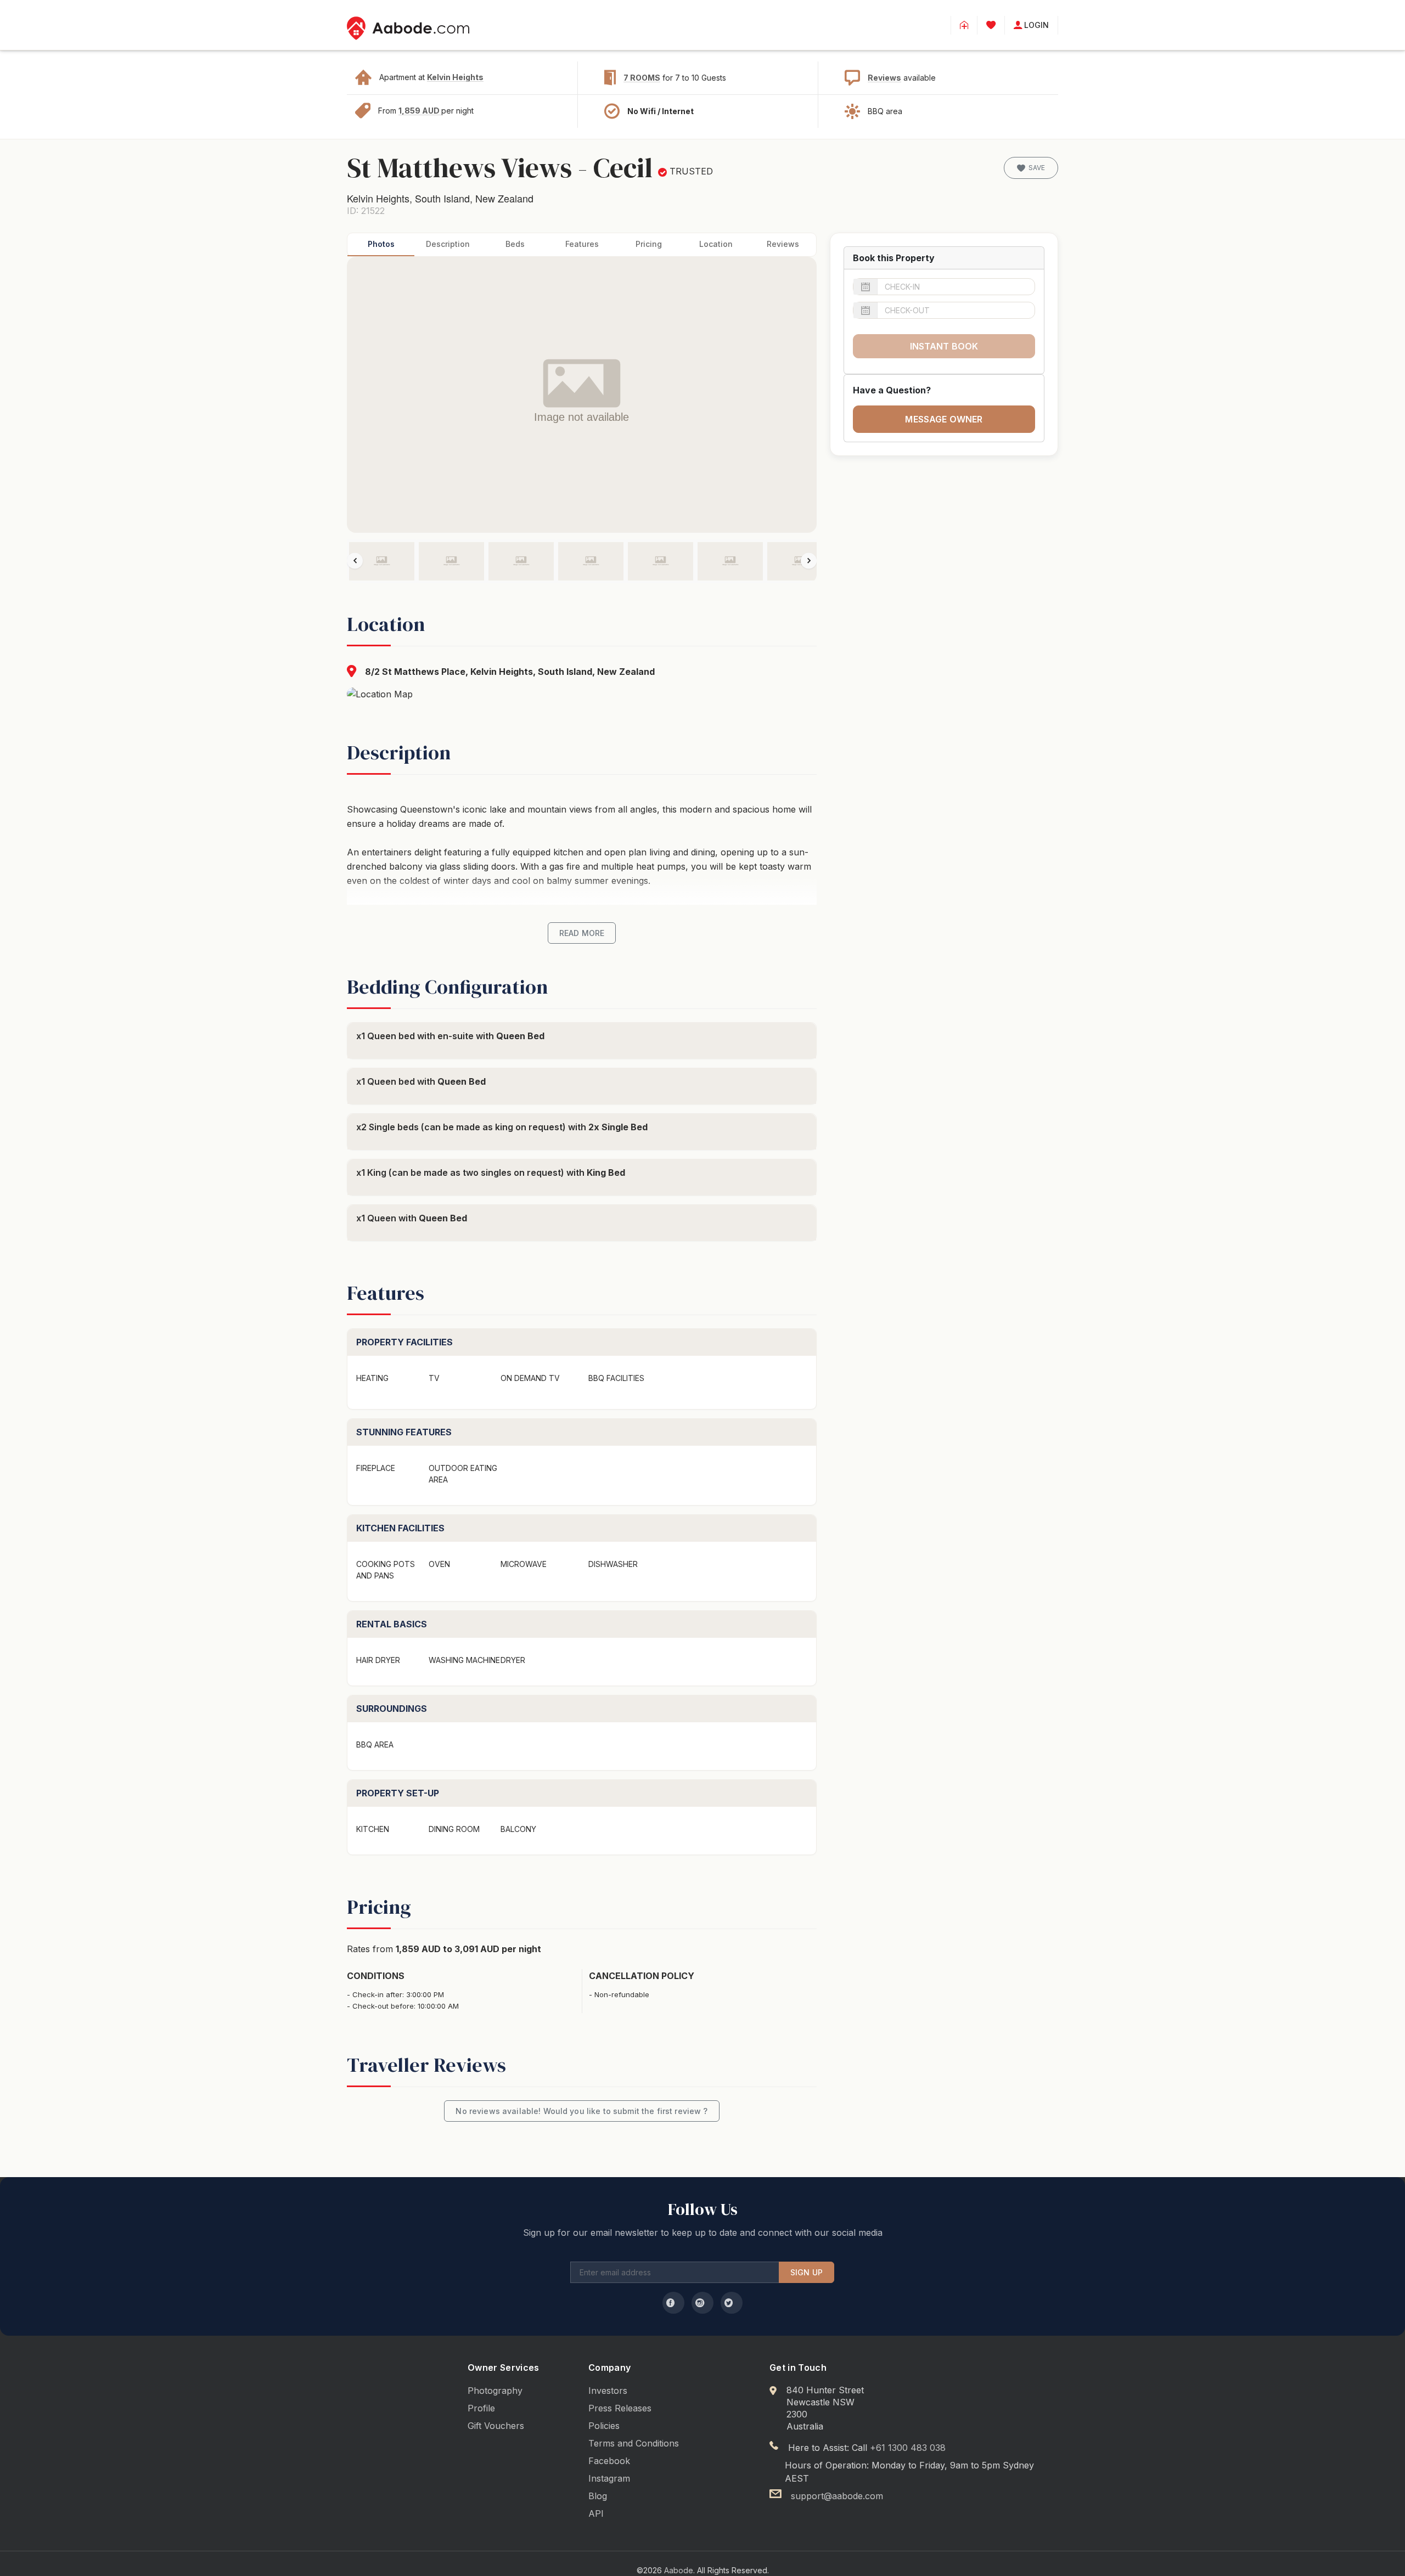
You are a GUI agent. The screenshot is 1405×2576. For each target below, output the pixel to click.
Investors (608, 2391)
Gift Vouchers (496, 2426)
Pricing (649, 244)
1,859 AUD (420, 111)
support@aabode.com (837, 2496)
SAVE (1037, 168)
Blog (598, 2496)
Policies (604, 2426)
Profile (481, 2408)
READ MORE (582, 933)
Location (716, 244)
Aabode (679, 2570)
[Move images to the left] (355, 560)
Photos (381, 244)
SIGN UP (807, 2272)
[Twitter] (732, 2303)
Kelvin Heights (455, 77)
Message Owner (944, 419)
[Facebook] (673, 2303)
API (596, 2513)
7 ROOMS (642, 78)
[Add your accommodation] (964, 25)
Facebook (609, 2461)
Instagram (609, 2478)
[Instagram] (702, 2303)
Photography (495, 2391)
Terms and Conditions (634, 2443)
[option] (382, 561)
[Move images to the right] (809, 560)
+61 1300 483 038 (908, 2448)
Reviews (884, 78)
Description (448, 244)
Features (582, 244)
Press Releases (620, 2408)
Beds (515, 244)
